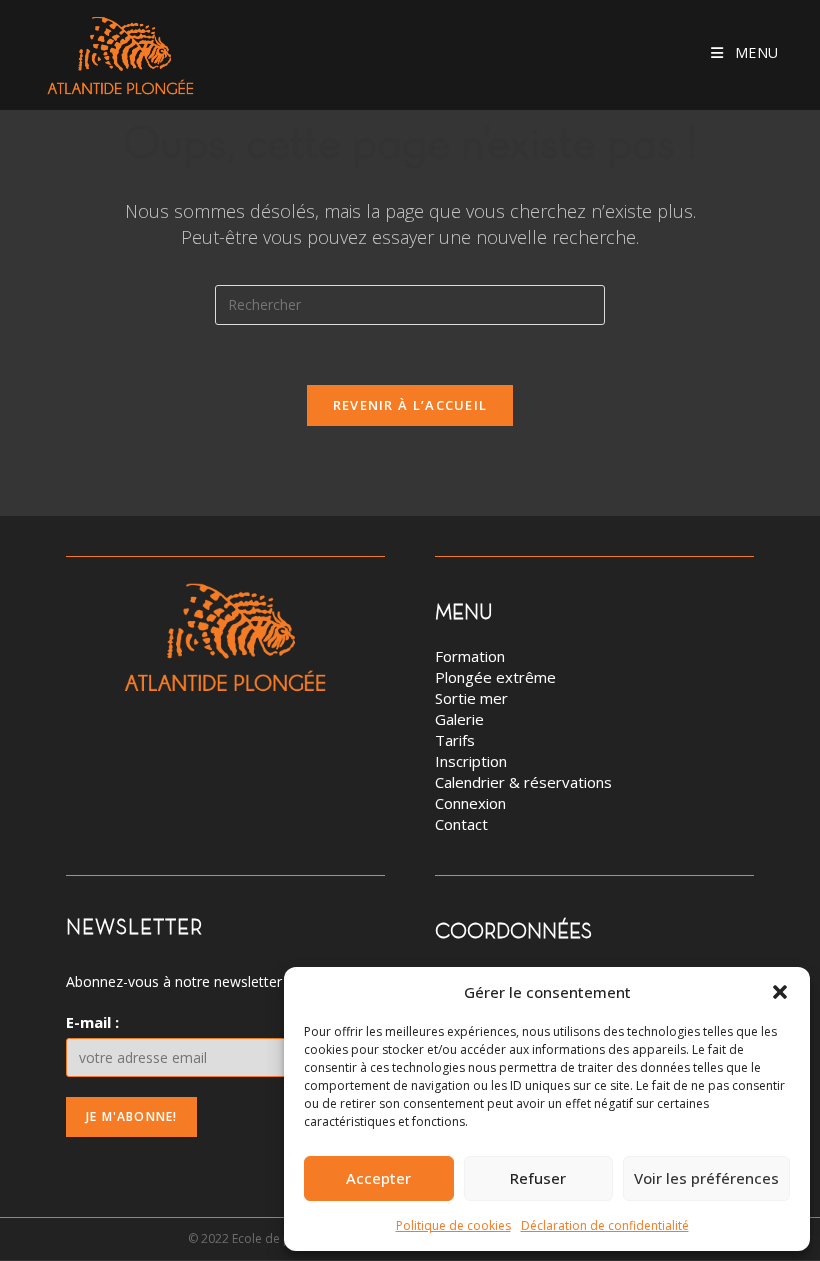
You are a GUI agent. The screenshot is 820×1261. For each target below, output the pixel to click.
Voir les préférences (706, 1178)
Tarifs (455, 740)
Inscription (471, 761)
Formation (470, 656)
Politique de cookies (453, 1225)
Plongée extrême (495, 677)
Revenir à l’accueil (410, 405)
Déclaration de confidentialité (605, 1225)
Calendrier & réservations (523, 782)
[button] (780, 992)
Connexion (470, 803)
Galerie (459, 719)
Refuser (538, 1178)
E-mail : (92, 1022)
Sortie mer (471, 698)
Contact (461, 824)
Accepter (378, 1178)
